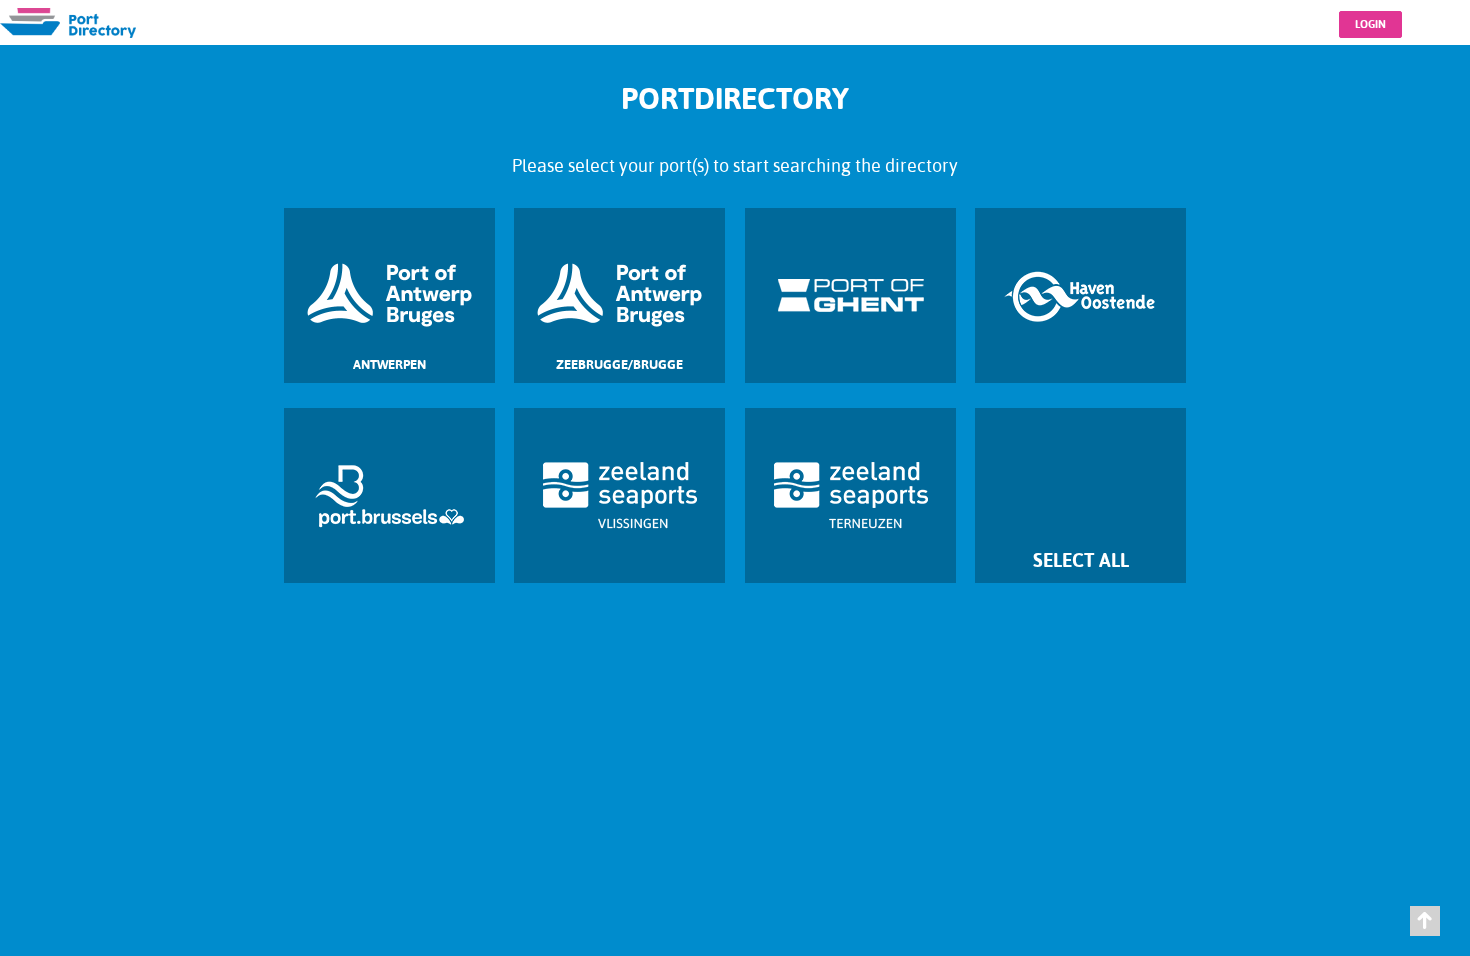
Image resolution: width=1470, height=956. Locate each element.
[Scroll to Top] (1425, 920)
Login (1370, 24)
